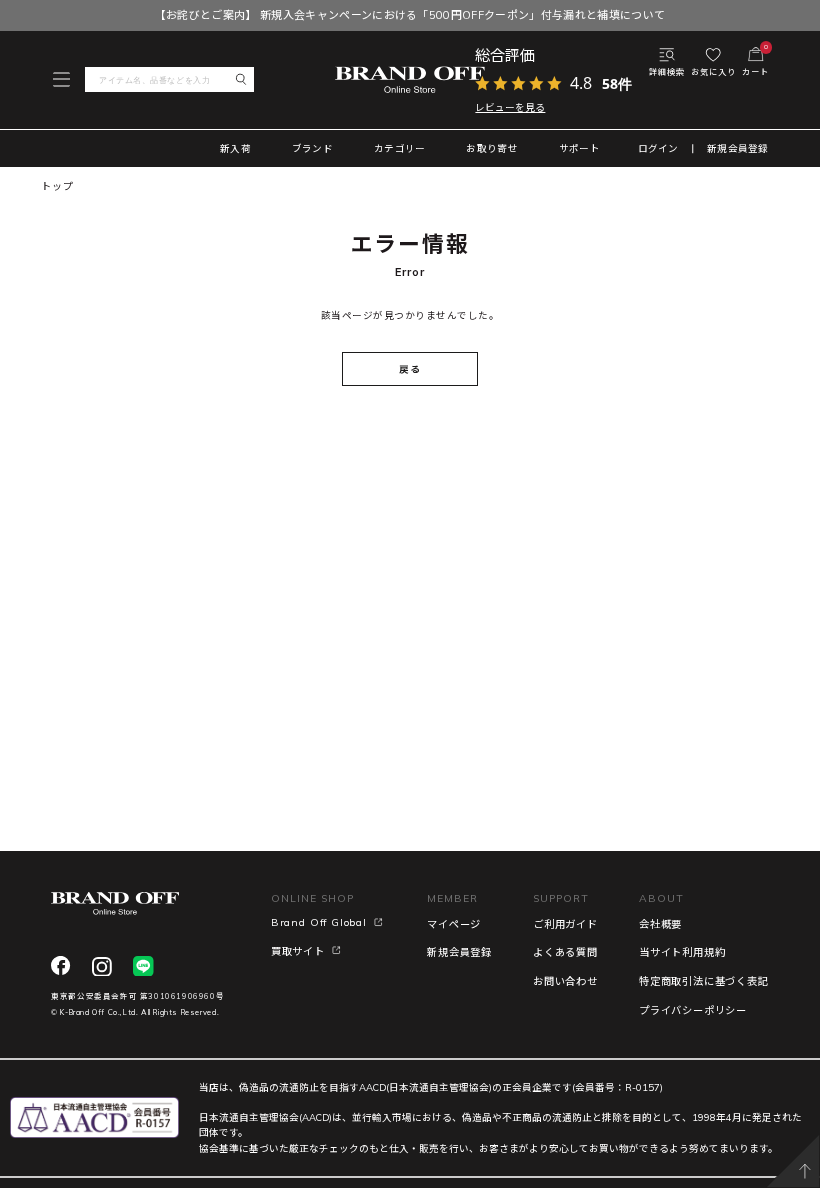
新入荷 (235, 148)
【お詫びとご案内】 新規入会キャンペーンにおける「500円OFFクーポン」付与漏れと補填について (410, 15)
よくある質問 (565, 952)
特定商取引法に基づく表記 (704, 981)
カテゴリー (399, 148)
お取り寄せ (491, 148)
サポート (579, 148)
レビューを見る (510, 107)
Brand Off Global (319, 922)
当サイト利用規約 (682, 952)
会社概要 (660, 924)
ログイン (658, 149)
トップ (57, 186)
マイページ (454, 924)
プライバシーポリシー (693, 1010)
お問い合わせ (565, 981)
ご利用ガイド (565, 924)
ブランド (312, 148)
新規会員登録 (738, 149)
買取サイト (298, 951)
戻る (410, 369)
